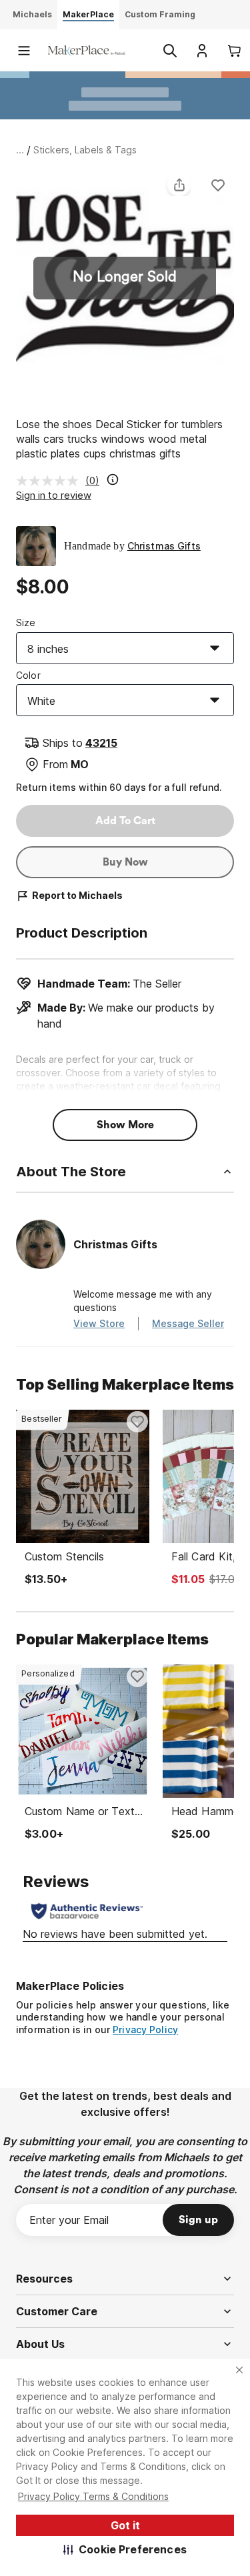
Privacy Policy (145, 2030)
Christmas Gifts (164, 546)
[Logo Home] (87, 50)
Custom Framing (160, 14)
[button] (125, 2549)
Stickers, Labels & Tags (85, 150)
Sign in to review (54, 495)
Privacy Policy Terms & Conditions (93, 2496)
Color (28, 675)
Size (26, 622)
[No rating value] (51, 481)
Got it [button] (125, 2525)
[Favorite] (218, 185)
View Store (99, 1323)
